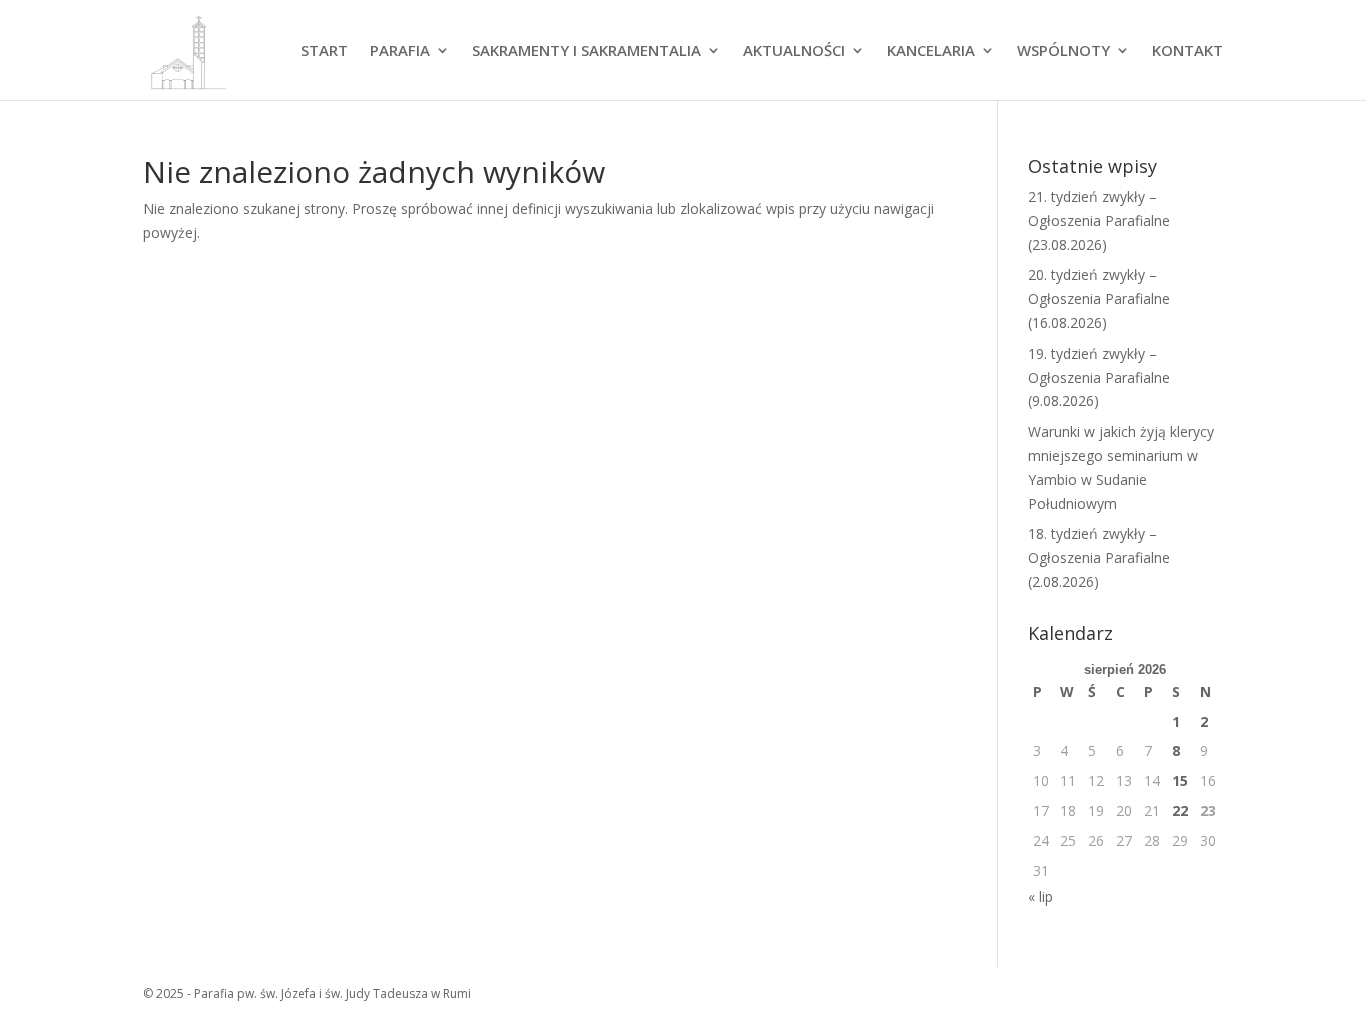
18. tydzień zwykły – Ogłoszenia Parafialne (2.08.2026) (1099, 557)
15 (1180, 780)
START (324, 51)
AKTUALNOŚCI (794, 51)
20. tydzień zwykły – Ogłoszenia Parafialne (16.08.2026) (1099, 298)
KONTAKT (1187, 51)
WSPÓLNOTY (1063, 51)
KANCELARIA (931, 51)
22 (1180, 810)
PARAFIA (400, 51)
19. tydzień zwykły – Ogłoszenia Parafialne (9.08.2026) (1099, 377)
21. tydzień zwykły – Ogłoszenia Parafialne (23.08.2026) (1099, 220)
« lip (1040, 896)
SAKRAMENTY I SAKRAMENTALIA (586, 51)
